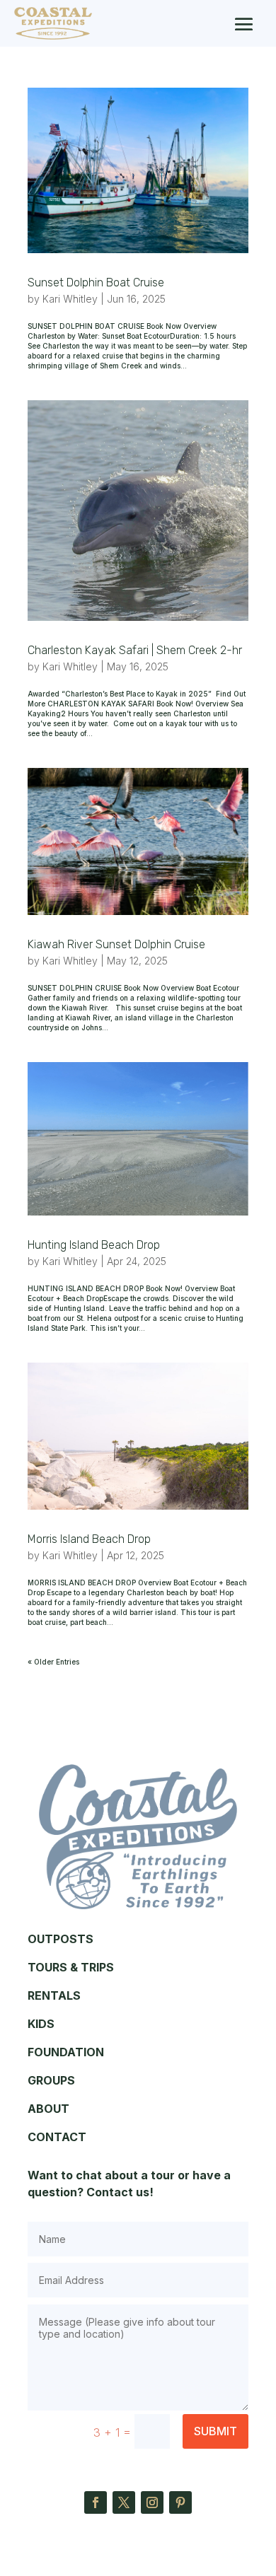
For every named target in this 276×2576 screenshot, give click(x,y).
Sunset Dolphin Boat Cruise (96, 282)
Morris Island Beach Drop (89, 1539)
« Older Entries (53, 1662)
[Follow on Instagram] (152, 2502)
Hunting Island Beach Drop (94, 1245)
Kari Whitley (70, 299)
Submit (215, 2431)
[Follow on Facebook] (96, 2502)
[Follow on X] (124, 2502)
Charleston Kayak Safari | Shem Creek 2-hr (135, 650)
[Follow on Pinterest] (180, 2502)
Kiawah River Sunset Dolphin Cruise (116, 944)
